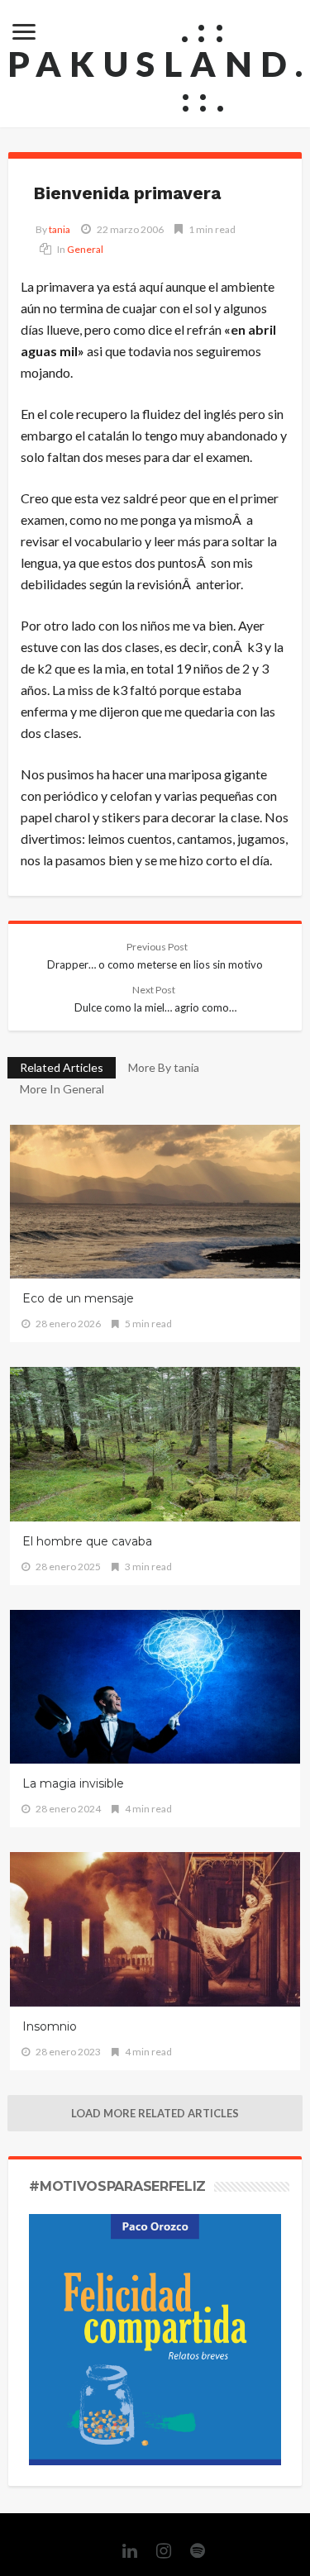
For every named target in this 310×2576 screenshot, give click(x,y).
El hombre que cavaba (87, 1541)
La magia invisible (73, 1783)
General (85, 249)
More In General (62, 1089)
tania (60, 229)
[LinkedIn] (122, 2551)
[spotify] (189, 2551)
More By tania (164, 1067)
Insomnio (50, 2026)
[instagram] (155, 2551)
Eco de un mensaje (78, 1298)
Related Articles (62, 1067)
